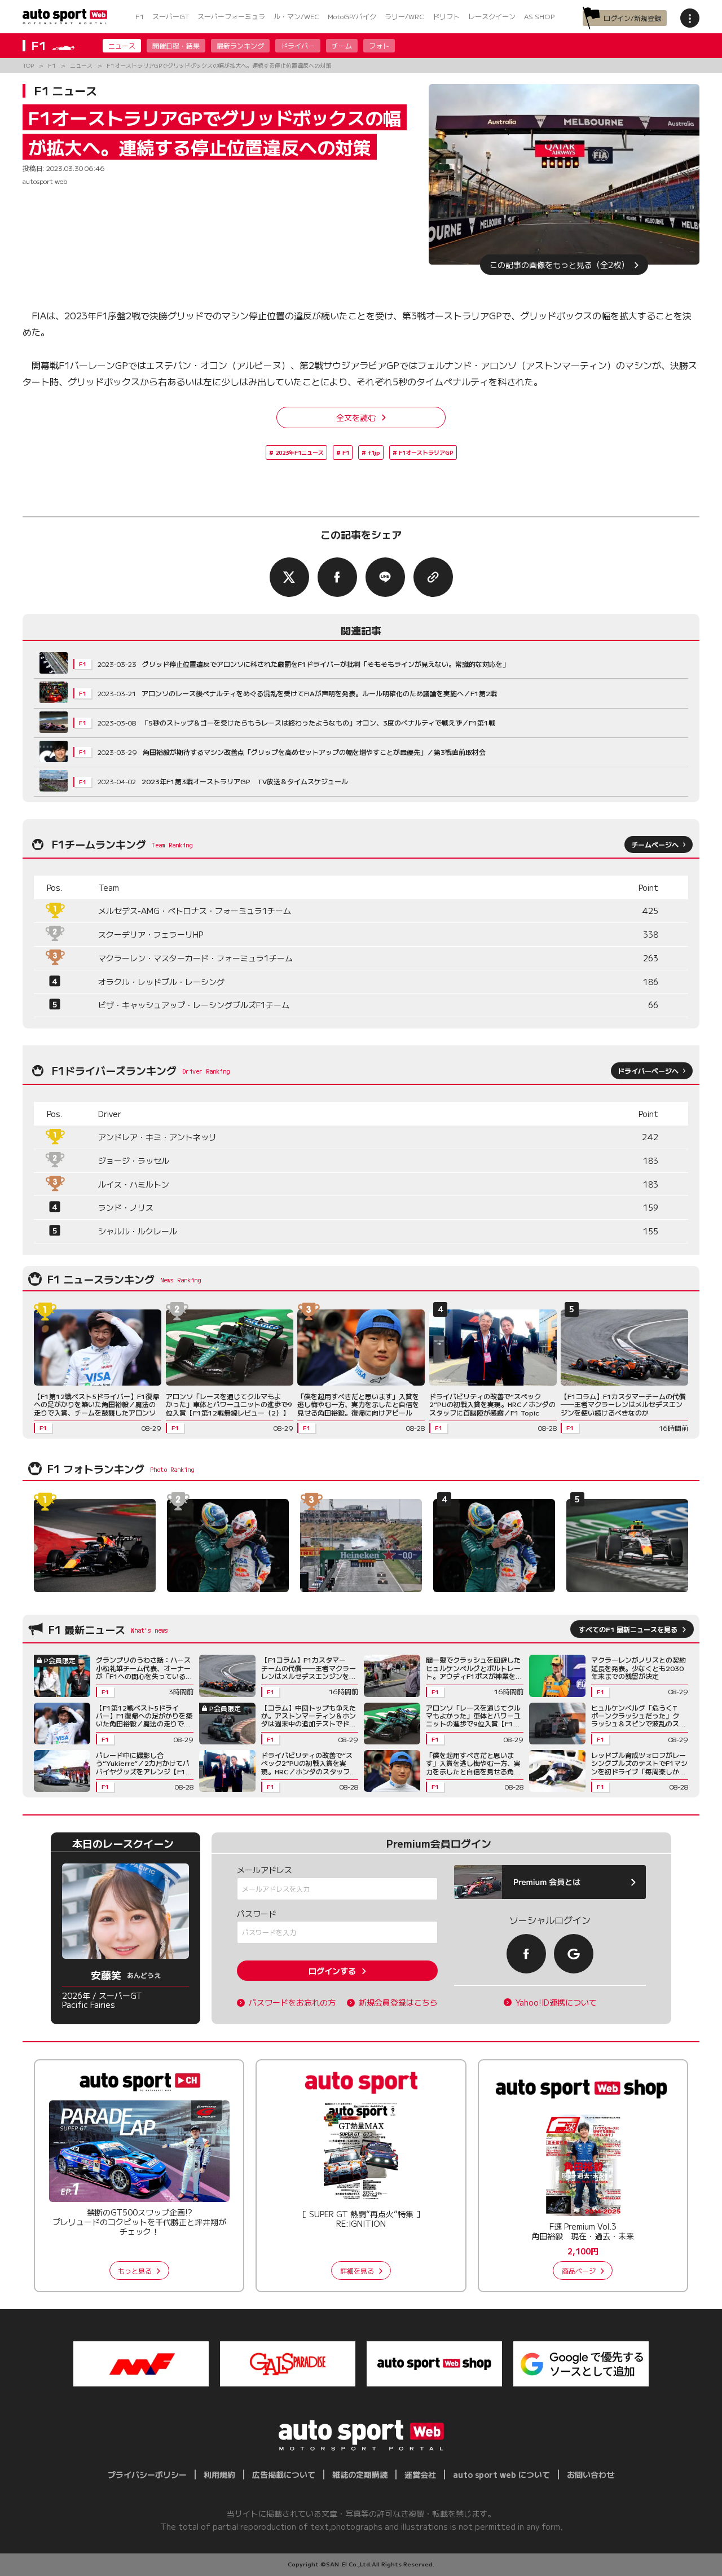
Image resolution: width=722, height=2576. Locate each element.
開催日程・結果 (176, 45)
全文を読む (356, 417)
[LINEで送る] (385, 577)
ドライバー (298, 45)
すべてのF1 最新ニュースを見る (628, 1629)
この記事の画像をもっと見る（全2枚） (559, 265)
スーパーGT (171, 16)
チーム (342, 45)
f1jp (374, 452)
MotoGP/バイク (352, 16)
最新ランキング (240, 45)
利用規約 (219, 2474)
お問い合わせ (591, 2474)
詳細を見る (357, 2271)
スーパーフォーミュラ (231, 16)
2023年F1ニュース (300, 452)
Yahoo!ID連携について (556, 2003)
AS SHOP (539, 16)
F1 (140, 16)
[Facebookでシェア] (337, 577)
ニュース (122, 45)
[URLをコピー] (433, 577)
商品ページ (579, 2271)
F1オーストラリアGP (426, 452)
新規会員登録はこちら (398, 2003)
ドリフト (446, 16)
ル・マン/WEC (296, 16)
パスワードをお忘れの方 (292, 2003)
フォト (379, 45)
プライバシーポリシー (147, 2474)
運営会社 (420, 2474)
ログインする (332, 1971)
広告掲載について (284, 2474)
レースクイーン (492, 16)
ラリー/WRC (404, 16)
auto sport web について (501, 2474)
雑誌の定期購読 (360, 2474)
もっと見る (135, 2271)
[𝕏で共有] (289, 577)
